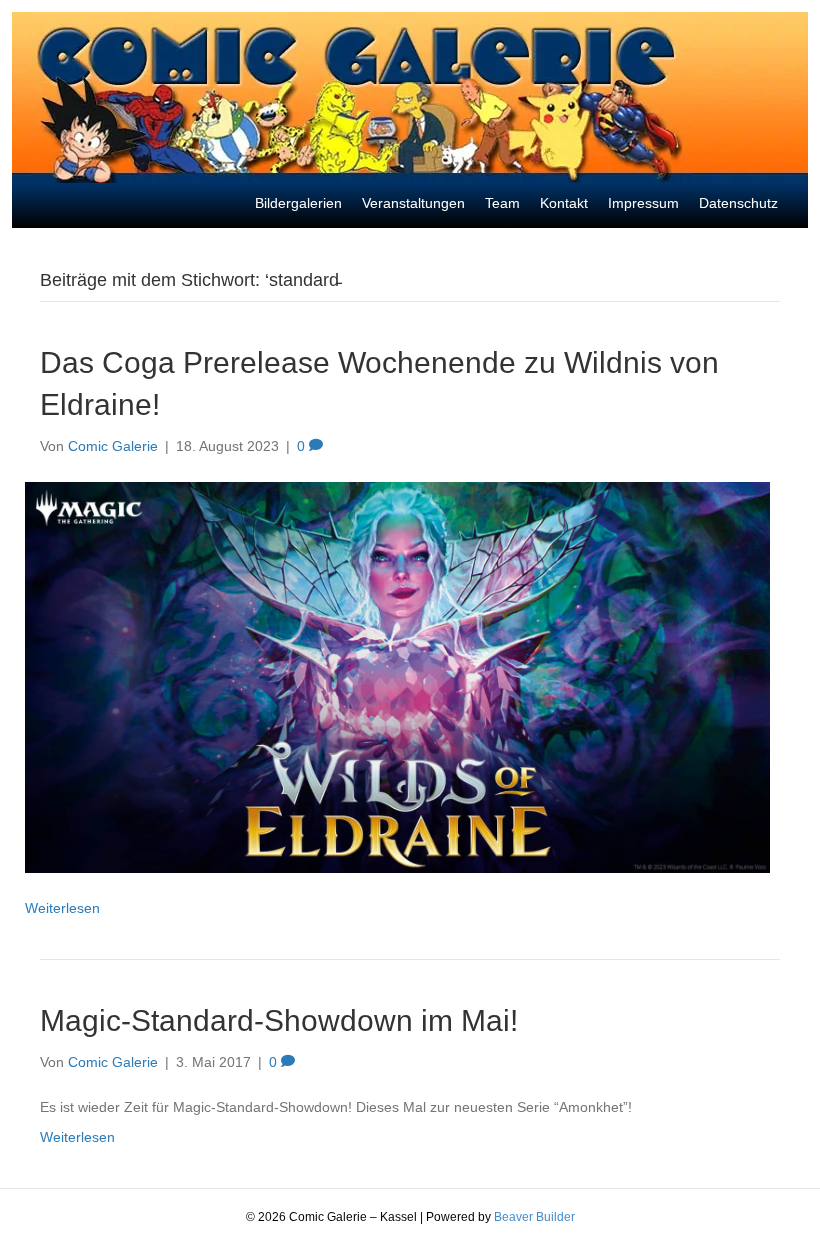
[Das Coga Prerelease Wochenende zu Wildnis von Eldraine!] (397, 676)
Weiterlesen (62, 908)
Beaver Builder (534, 1217)
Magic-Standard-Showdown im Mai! (279, 1020)
